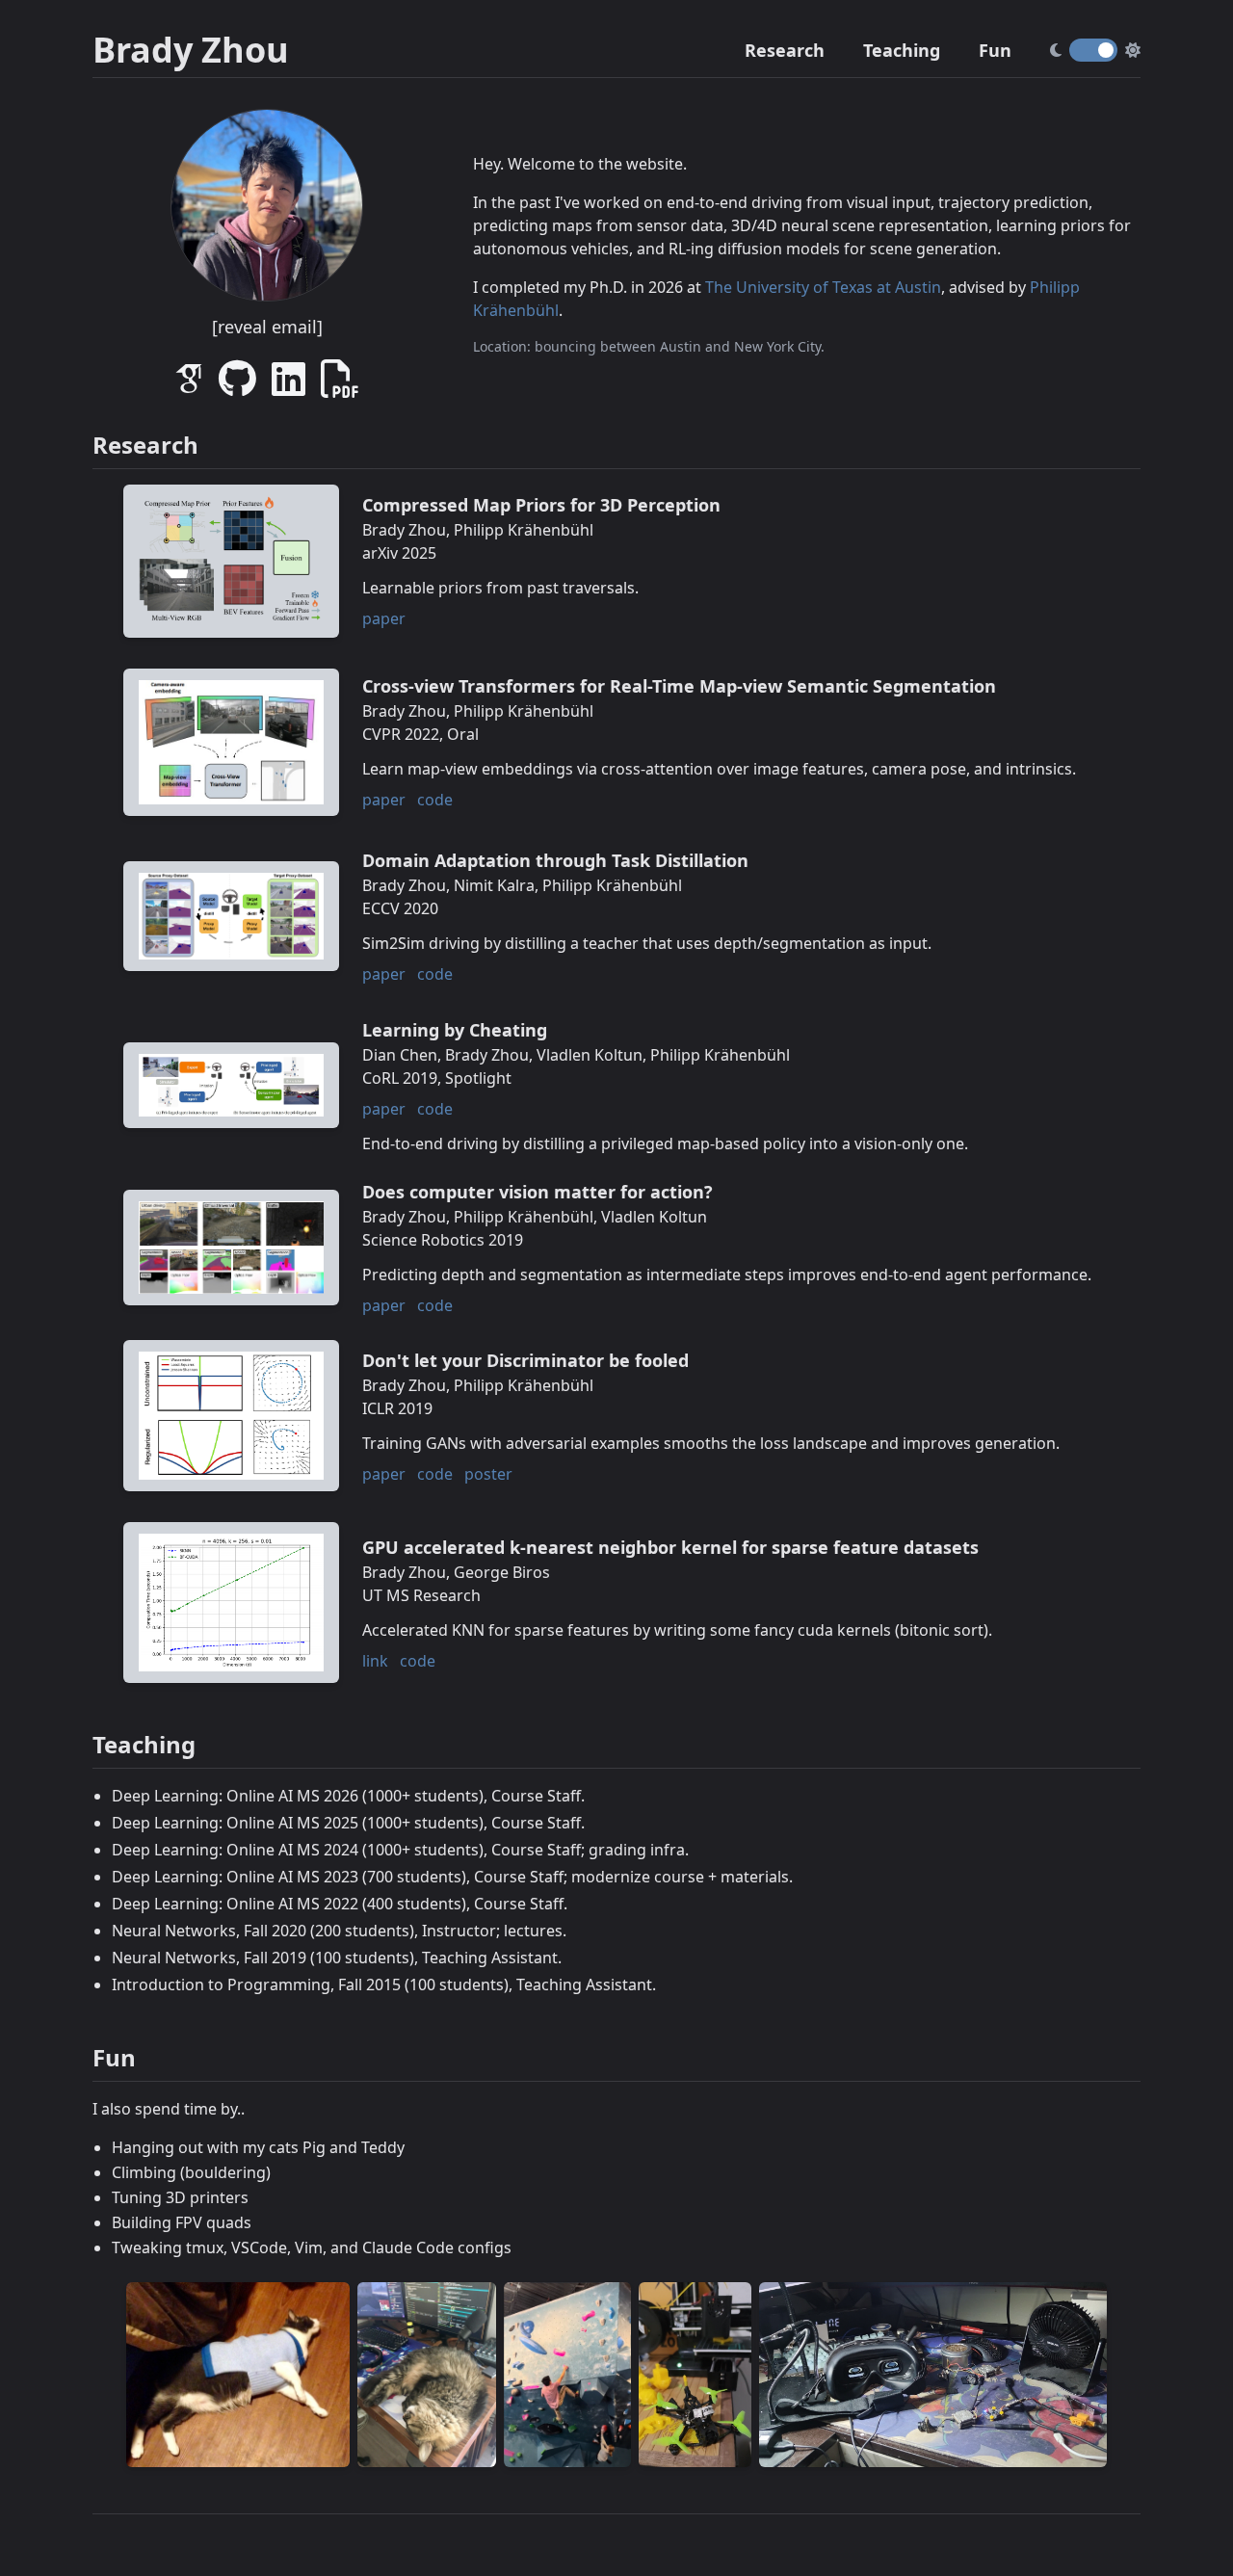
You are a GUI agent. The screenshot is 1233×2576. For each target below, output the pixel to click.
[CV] (340, 387)
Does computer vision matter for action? (538, 1192)
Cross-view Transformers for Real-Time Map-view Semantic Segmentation (679, 686)
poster (488, 1474)
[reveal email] (267, 327)
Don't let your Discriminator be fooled (525, 1360)
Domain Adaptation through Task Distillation (555, 860)
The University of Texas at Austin (823, 287)
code (435, 800)
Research (785, 50)
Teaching (902, 50)
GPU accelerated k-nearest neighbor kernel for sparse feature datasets (670, 1547)
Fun (995, 50)
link (375, 1661)
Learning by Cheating (455, 1030)
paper (384, 618)
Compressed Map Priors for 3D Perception (541, 505)
